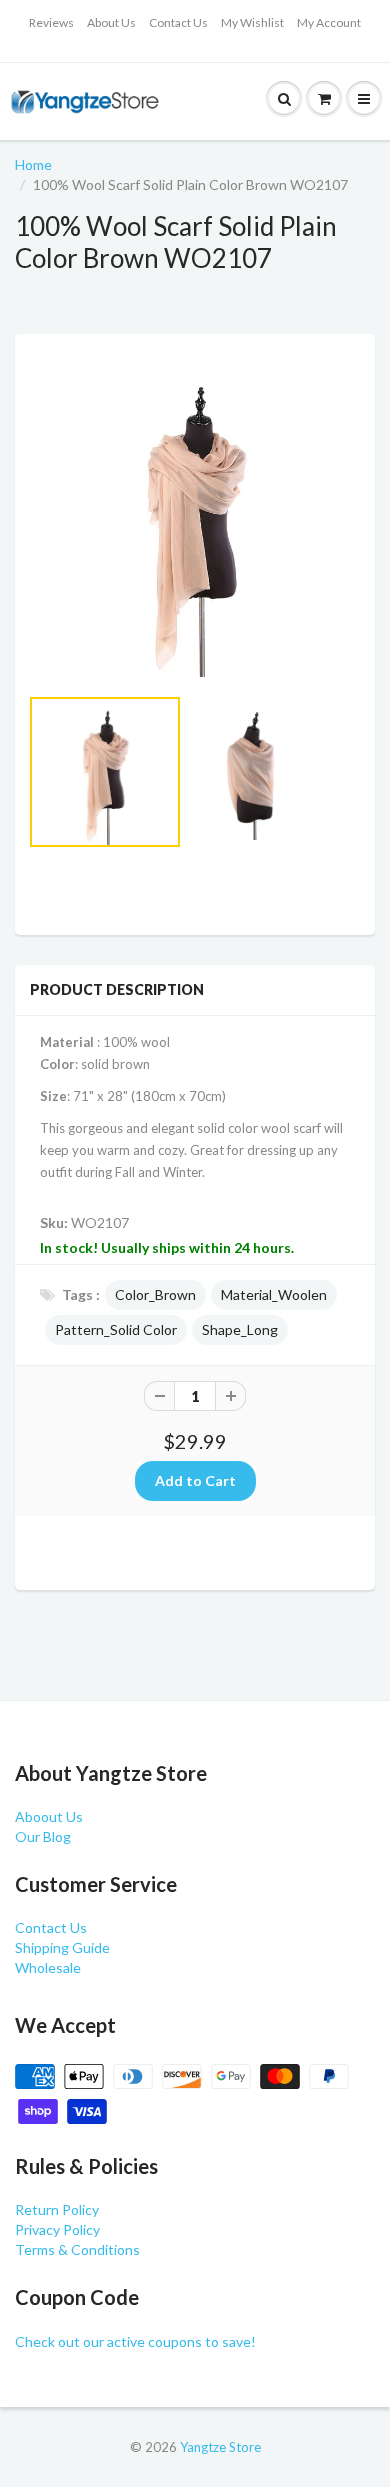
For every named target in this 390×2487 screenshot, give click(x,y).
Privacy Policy (57, 2229)
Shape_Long (240, 1329)
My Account (329, 22)
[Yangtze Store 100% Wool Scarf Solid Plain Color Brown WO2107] (195, 519)
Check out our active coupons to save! (135, 2341)
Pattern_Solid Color (116, 1329)
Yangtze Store (220, 2447)
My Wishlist (252, 22)
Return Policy (57, 2209)
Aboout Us (49, 1816)
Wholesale (48, 1967)
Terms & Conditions (77, 2249)
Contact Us (178, 22)
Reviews (51, 22)
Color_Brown (155, 1294)
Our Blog (43, 1836)
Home (33, 164)
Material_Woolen (274, 1294)
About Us (111, 22)
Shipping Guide (62, 1947)
